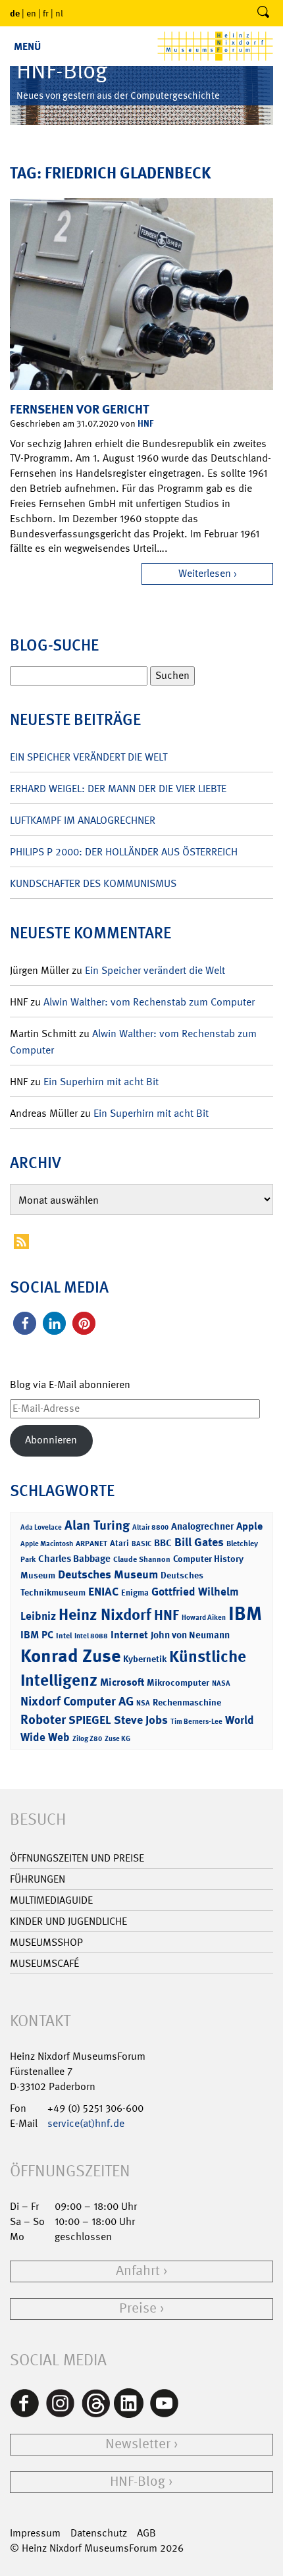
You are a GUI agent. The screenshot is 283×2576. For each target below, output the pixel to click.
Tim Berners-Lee (196, 1722)
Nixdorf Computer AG (77, 1701)
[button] (25, 1323)
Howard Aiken (204, 1618)
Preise (138, 2308)
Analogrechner (202, 1526)
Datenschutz (99, 2533)
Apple (249, 1526)
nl (59, 13)
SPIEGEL (90, 1720)
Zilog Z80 (87, 1739)
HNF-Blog (138, 2482)
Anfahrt (138, 2271)
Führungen (38, 1879)
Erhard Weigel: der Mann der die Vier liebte (118, 789)
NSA (143, 1703)
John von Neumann (190, 1635)
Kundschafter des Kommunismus (93, 883)
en (31, 13)
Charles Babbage (74, 1559)
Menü (27, 46)
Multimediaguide (51, 1900)
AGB (146, 2533)
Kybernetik (145, 1658)
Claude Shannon (142, 1559)
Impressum (35, 2533)
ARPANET (91, 1543)
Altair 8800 (150, 1527)
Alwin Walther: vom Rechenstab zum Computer (149, 1002)
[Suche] (263, 13)
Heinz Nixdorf (105, 1615)
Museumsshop (46, 1942)
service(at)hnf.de (86, 2123)
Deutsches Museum (108, 1574)
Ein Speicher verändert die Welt (89, 757)
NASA (221, 1683)
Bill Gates (199, 1542)
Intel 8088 (91, 1636)
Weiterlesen (205, 573)
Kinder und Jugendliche (68, 1921)
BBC (163, 1543)
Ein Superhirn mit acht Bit (101, 1082)
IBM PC (37, 1635)
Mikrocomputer (178, 1682)
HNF (145, 423)
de (15, 13)
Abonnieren (51, 1440)
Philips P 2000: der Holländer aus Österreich (124, 852)
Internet (129, 1635)
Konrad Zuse (70, 1656)
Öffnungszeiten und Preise (77, 1858)
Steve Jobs (141, 1720)
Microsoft (122, 1682)
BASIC (141, 1544)
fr (46, 13)
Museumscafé (44, 1963)
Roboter (43, 1719)
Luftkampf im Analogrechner (83, 820)
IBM (245, 1613)
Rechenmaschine (187, 1702)
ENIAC (103, 1592)
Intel (64, 1636)
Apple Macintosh (47, 1544)
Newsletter (138, 2444)
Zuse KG (117, 1739)
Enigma (135, 1593)
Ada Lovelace (41, 1527)
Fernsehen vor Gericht (80, 409)
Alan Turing (97, 1525)
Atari (119, 1543)
